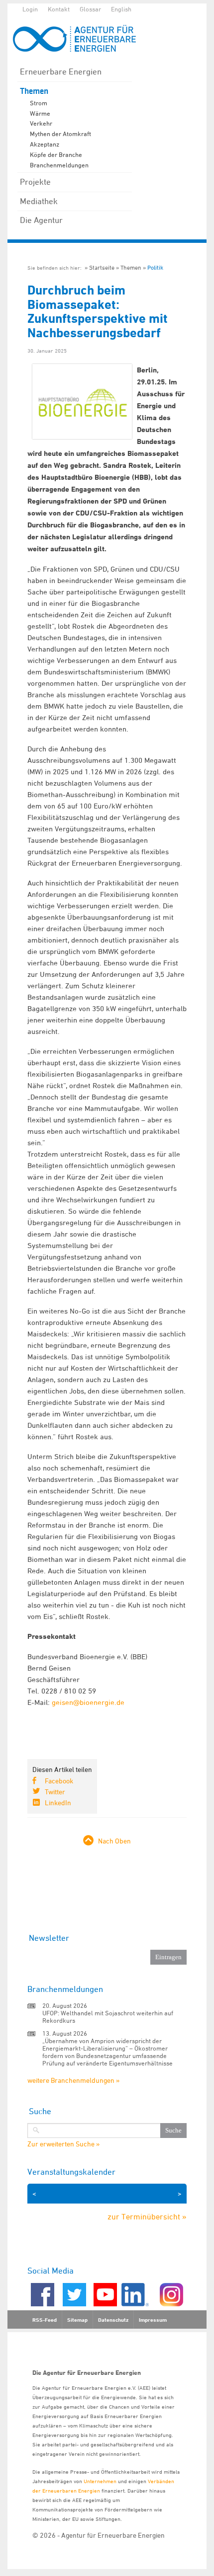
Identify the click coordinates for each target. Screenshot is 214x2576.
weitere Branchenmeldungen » (73, 2080)
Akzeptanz (45, 144)
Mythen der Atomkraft (60, 134)
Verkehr (41, 123)
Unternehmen (100, 2481)
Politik (155, 267)
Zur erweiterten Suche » (63, 2144)
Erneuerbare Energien (61, 72)
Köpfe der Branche (56, 154)
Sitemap (77, 2320)
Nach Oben (114, 1841)
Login (30, 9)
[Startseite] (80, 38)
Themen (34, 91)
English (121, 9)
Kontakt (59, 9)
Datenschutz (113, 2320)
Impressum (153, 2320)
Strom (39, 103)
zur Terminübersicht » (147, 2216)
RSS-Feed (45, 2320)
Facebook (59, 1781)
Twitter (55, 1792)
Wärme (40, 113)
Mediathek (39, 201)
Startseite (102, 267)
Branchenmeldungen (59, 165)
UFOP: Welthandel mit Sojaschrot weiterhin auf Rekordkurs (108, 2017)
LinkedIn (58, 1803)
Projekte (35, 182)
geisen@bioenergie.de (92, 1702)
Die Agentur (41, 220)
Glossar (90, 9)
